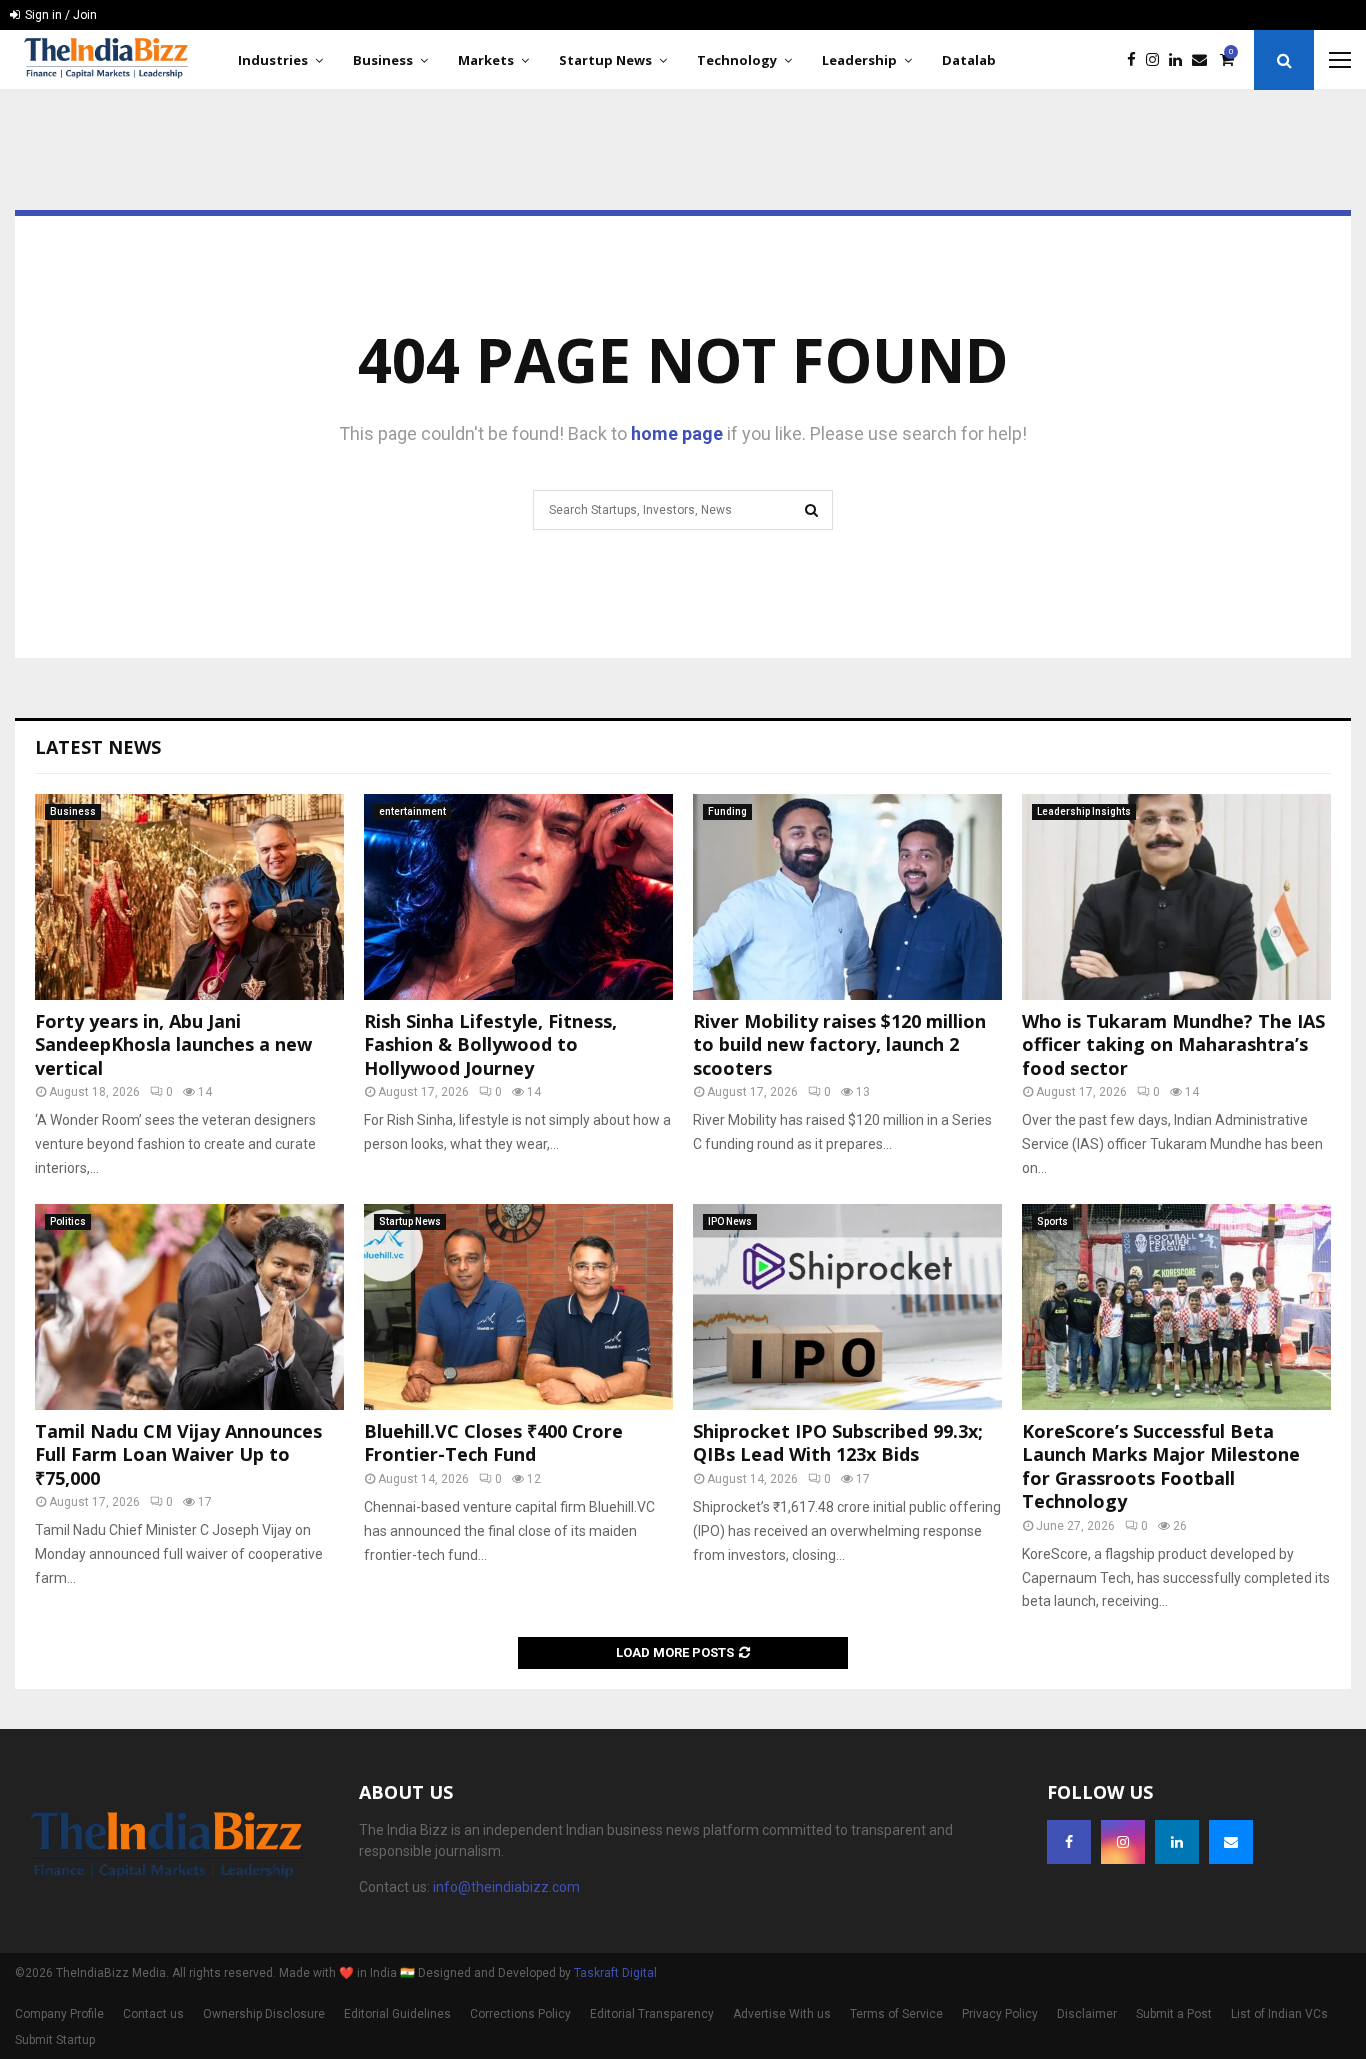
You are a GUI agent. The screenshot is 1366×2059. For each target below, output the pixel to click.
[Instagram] (1157, 60)
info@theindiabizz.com (506, 1887)
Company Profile (59, 2014)
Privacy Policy (1000, 2014)
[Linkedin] (1180, 60)
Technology (737, 60)
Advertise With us (782, 2014)
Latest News (98, 747)
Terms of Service (896, 2014)
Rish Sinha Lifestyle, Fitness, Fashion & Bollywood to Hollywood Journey (490, 1044)
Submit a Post (1174, 2014)
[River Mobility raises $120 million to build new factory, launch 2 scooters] (847, 897)
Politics (68, 1221)
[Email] (1204, 60)
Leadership (859, 60)
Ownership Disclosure (264, 2014)
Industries (273, 60)
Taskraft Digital (615, 1973)
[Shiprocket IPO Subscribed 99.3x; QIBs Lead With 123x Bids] (847, 1307)
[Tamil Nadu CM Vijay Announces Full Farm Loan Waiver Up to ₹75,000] (189, 1307)
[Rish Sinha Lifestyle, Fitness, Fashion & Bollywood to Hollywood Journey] (518, 897)
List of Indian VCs (1279, 2014)
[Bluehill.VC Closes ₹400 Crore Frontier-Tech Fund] (518, 1307)
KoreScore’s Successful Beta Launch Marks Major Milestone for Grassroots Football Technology (1161, 1466)
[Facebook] (1136, 60)
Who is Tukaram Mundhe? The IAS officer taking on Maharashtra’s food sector (1173, 1044)
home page (677, 433)
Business (383, 60)
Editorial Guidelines (397, 2014)
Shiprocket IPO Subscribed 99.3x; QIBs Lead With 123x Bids (838, 1442)
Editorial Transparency (652, 2014)
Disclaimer (1087, 2014)
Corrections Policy (520, 2014)
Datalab (969, 60)
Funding (727, 811)
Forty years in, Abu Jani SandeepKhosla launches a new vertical (173, 1044)
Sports (1052, 1221)
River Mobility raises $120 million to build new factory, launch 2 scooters (839, 1044)
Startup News (605, 60)
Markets (486, 60)
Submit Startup (55, 2040)
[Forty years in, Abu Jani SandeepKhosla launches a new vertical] (189, 897)
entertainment (412, 811)
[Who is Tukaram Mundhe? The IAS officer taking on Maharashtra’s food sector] (1176, 897)
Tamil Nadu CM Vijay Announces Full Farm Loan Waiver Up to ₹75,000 (178, 1454)
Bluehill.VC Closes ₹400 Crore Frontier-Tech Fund (493, 1442)
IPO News (730, 1221)
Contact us (153, 2014)
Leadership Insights (1084, 811)
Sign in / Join (59, 15)
